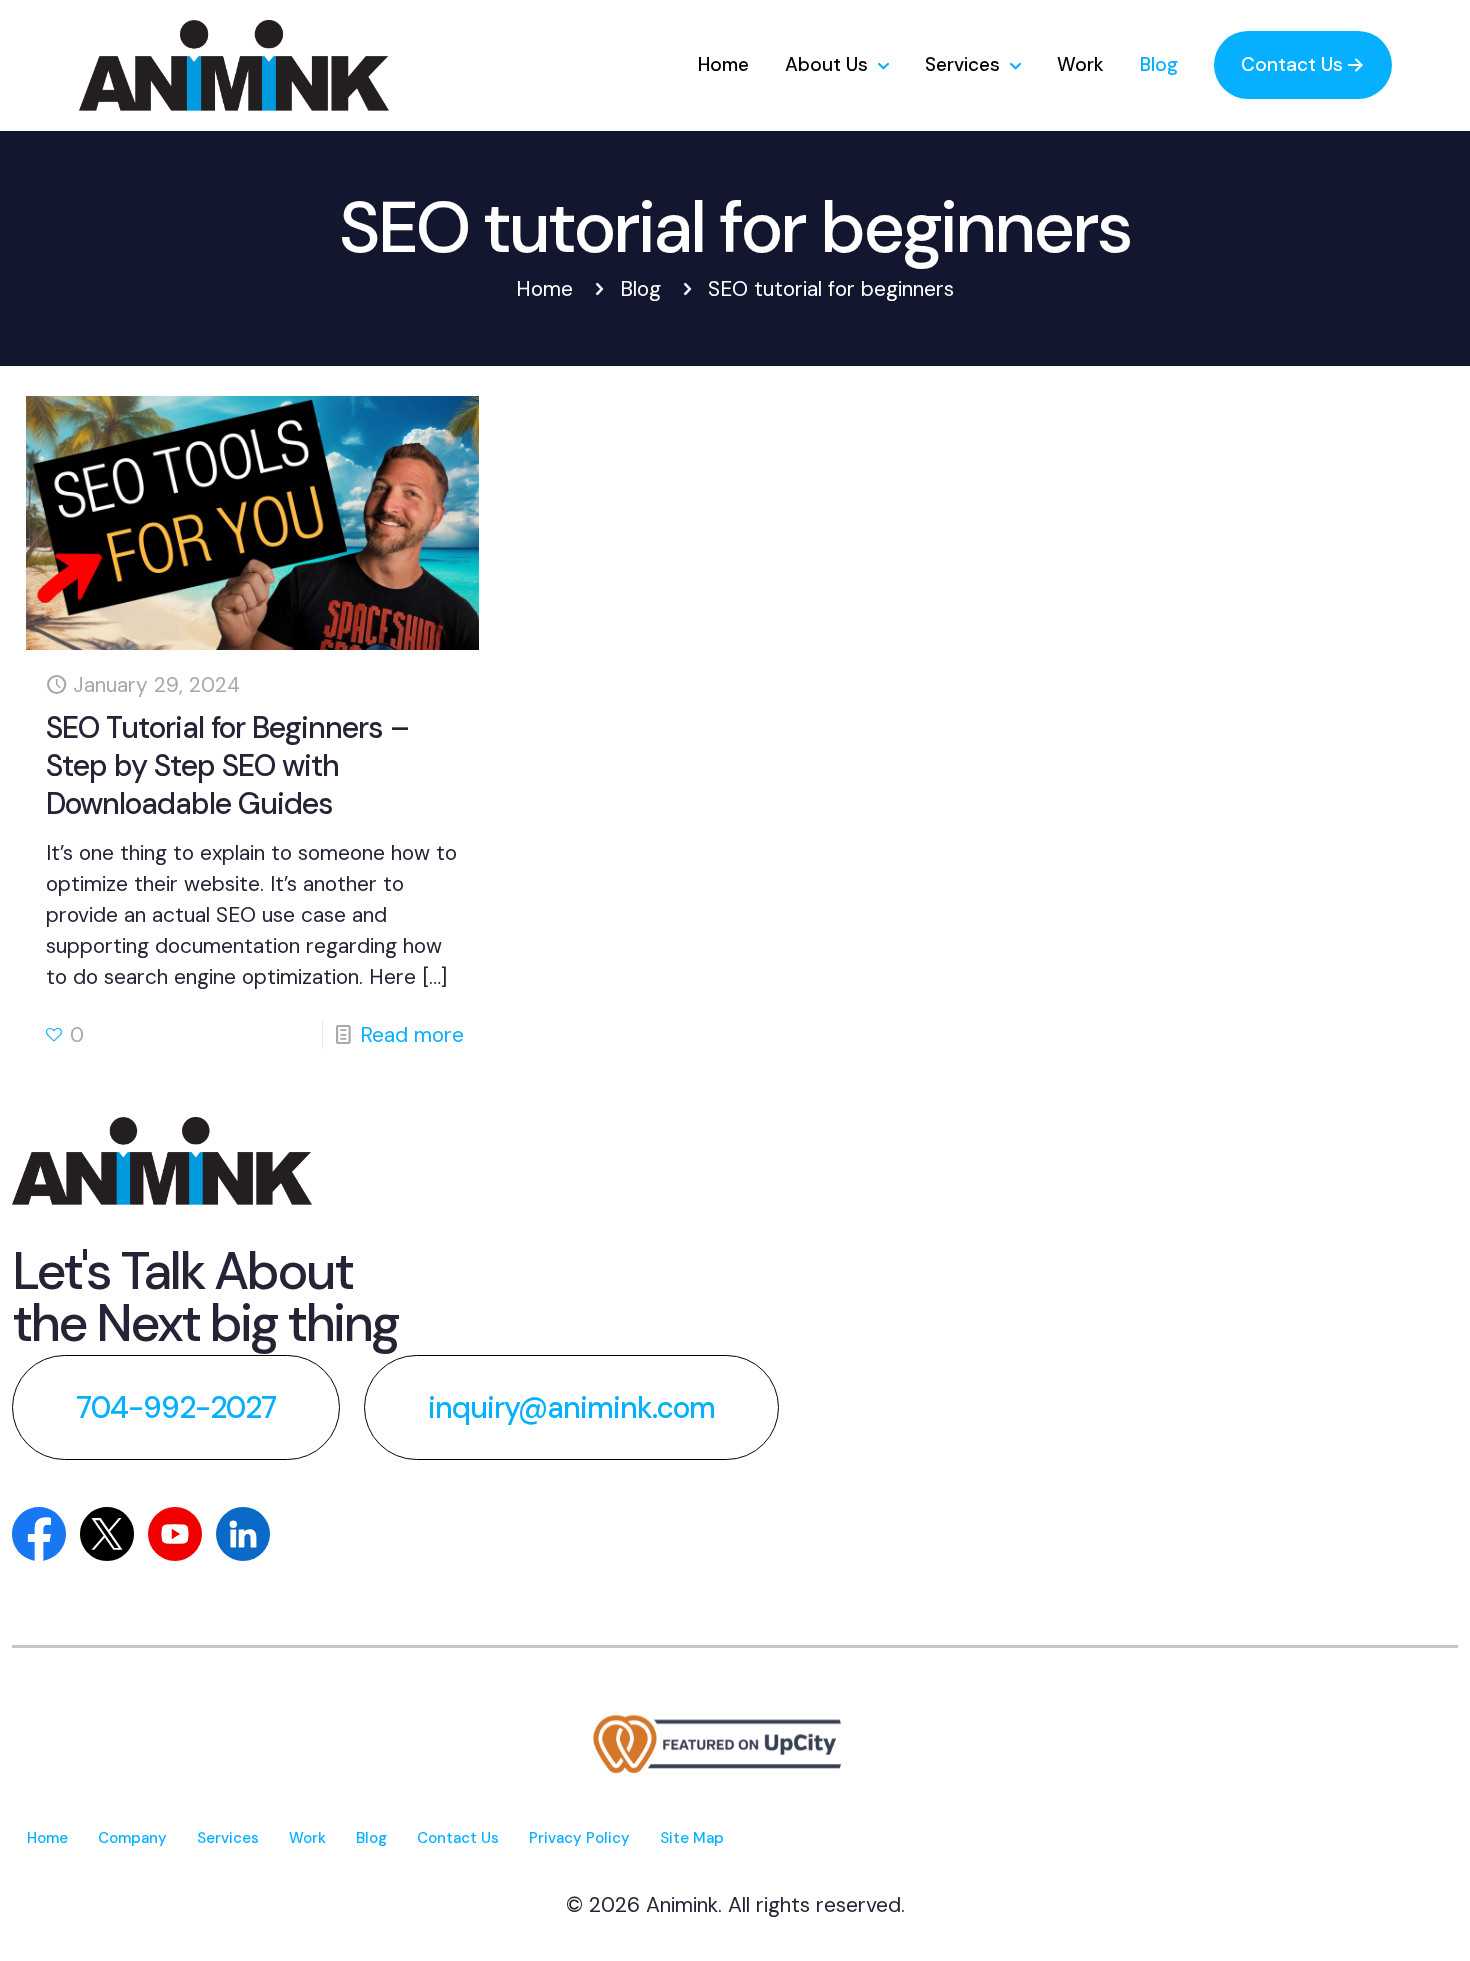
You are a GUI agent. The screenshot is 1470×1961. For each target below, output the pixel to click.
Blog (640, 289)
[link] (162, 1161)
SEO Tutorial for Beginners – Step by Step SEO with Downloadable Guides (227, 765)
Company (132, 1838)
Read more (412, 1035)
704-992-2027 (176, 1407)
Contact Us (458, 1838)
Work (307, 1838)
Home (544, 289)
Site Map (692, 1838)
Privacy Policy (579, 1838)
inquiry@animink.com (571, 1407)
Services (228, 1838)
